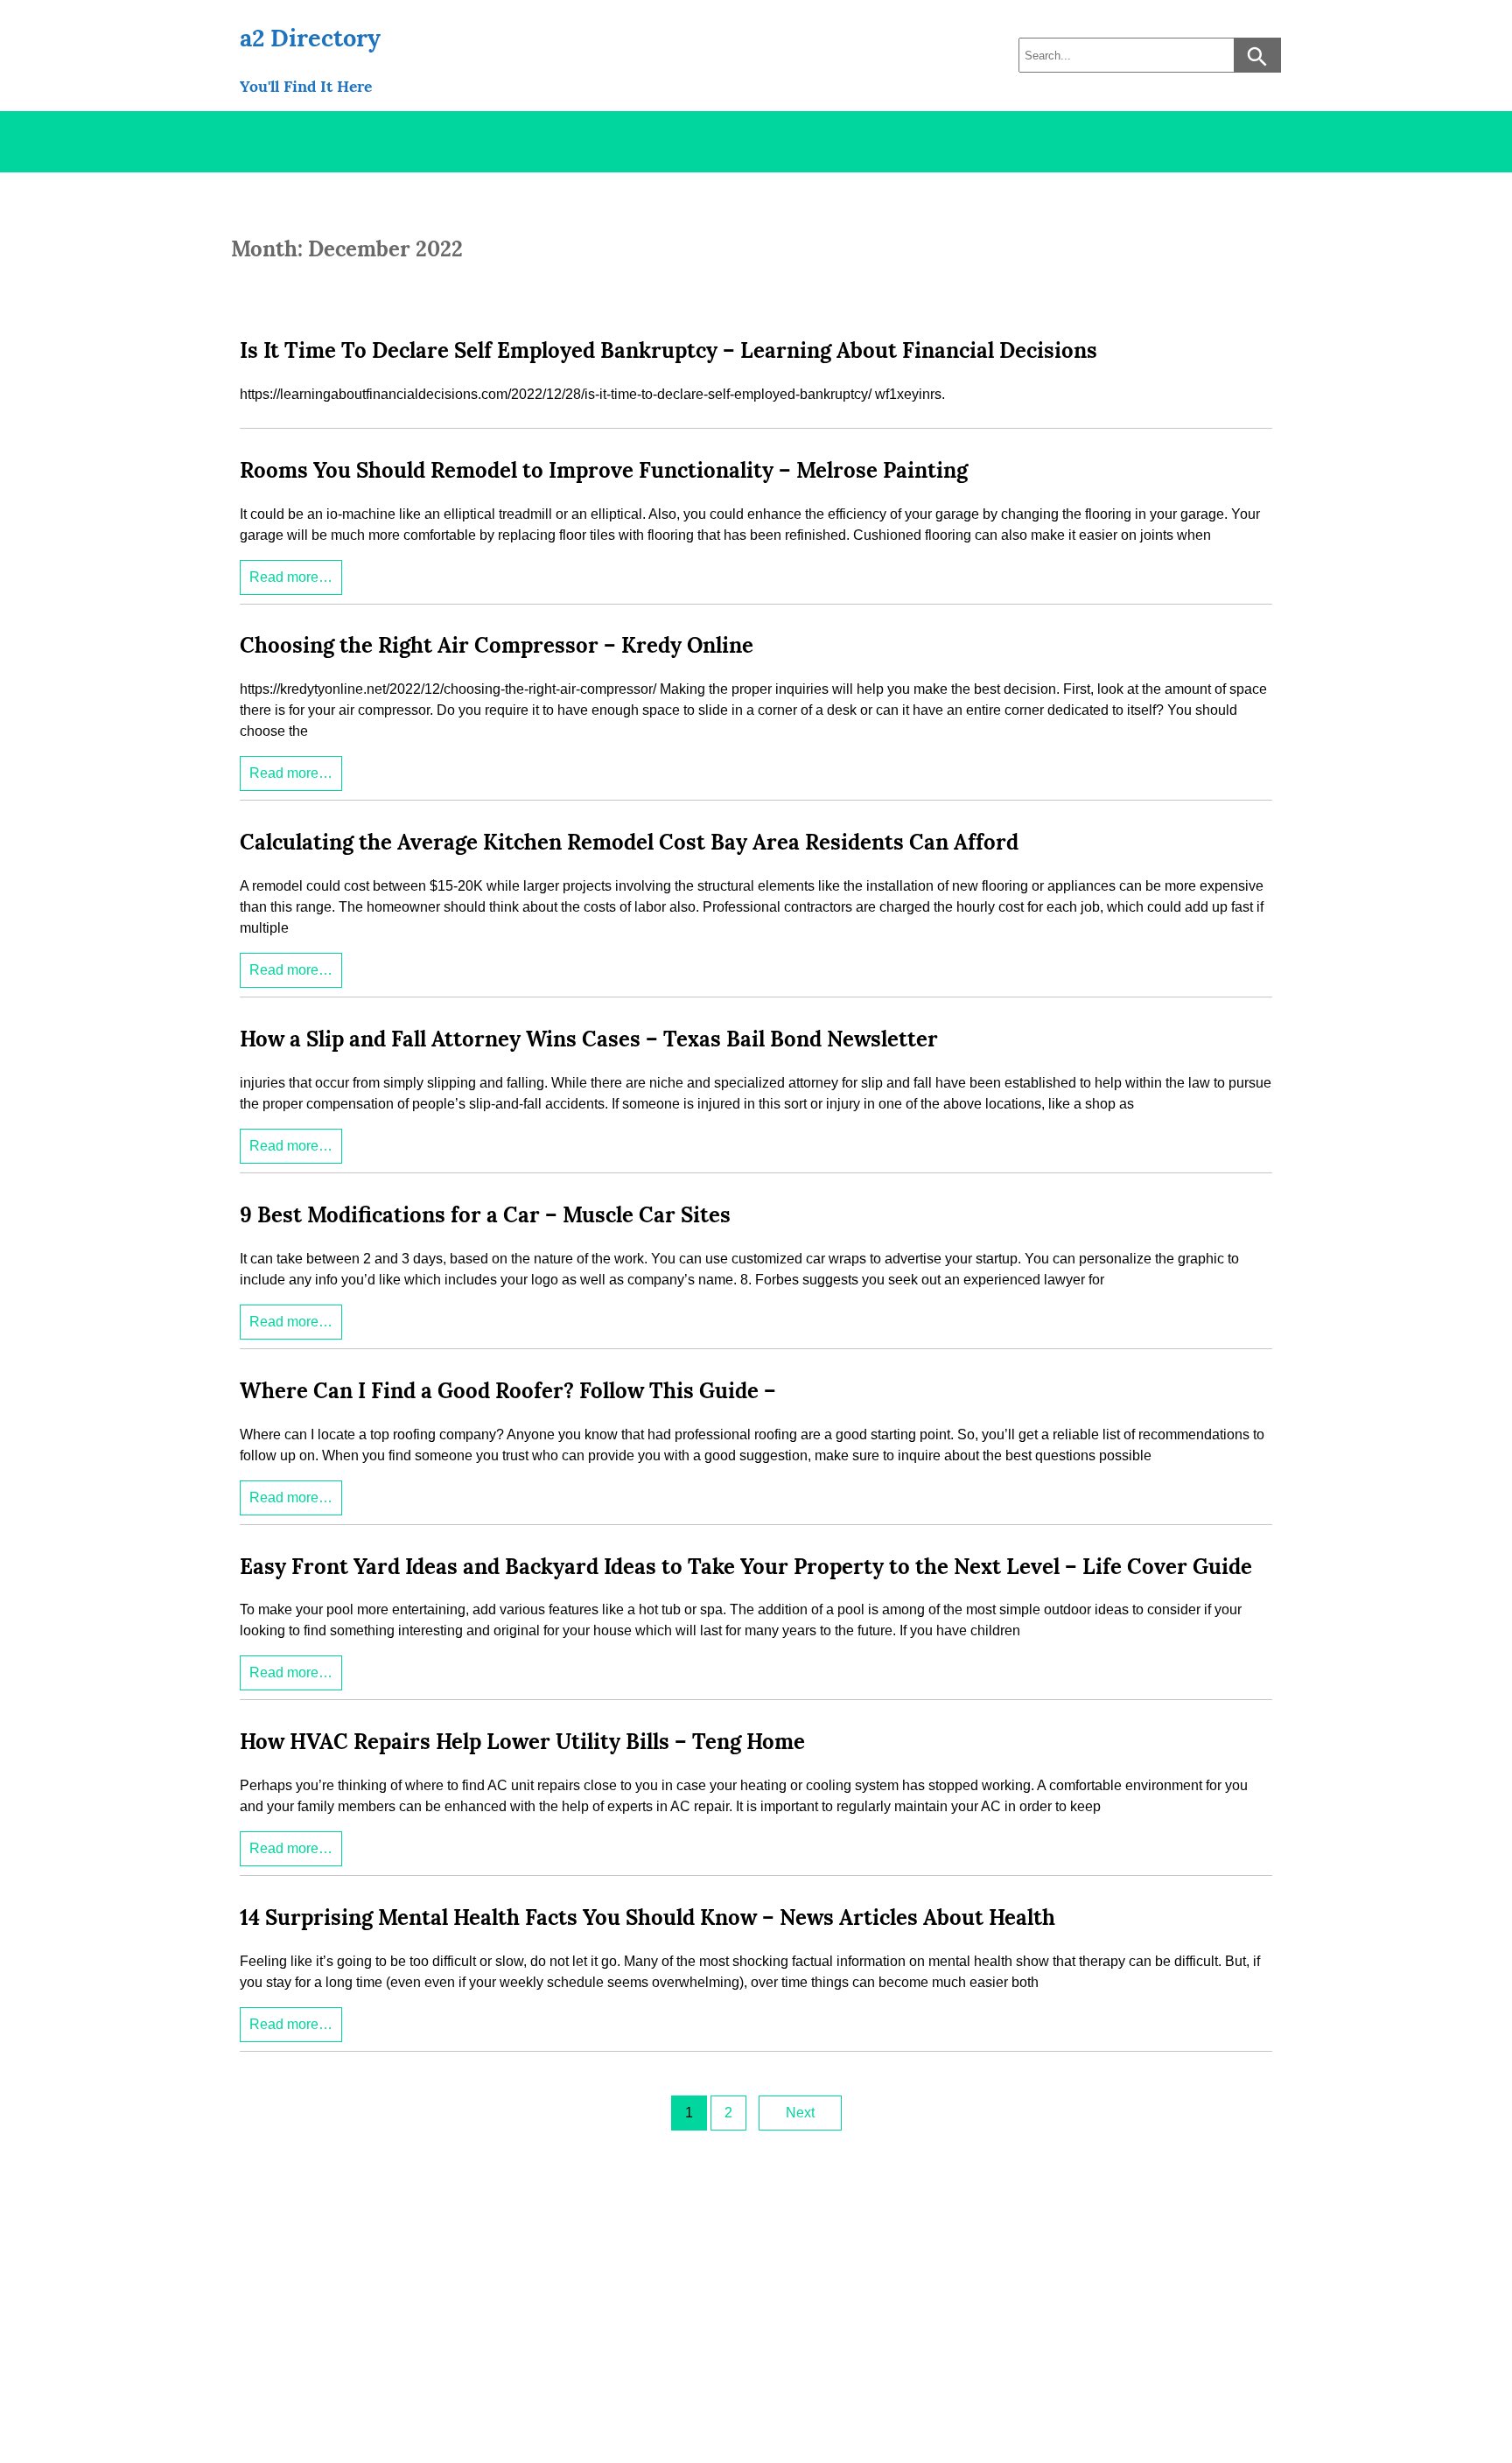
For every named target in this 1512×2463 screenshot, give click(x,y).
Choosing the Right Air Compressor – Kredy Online (497, 645)
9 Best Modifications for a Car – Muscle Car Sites (485, 1215)
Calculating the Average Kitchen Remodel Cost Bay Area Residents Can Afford (629, 842)
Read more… (291, 577)
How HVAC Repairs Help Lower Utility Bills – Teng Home (522, 1742)
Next (800, 2113)
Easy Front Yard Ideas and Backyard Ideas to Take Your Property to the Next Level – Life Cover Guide (746, 1567)
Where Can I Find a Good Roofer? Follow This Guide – (508, 1391)
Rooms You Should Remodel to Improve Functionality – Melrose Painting (604, 470)
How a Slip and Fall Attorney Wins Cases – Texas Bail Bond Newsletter (589, 1039)
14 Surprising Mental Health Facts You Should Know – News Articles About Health (647, 1917)
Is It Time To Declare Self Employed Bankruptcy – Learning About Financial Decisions (668, 350)
